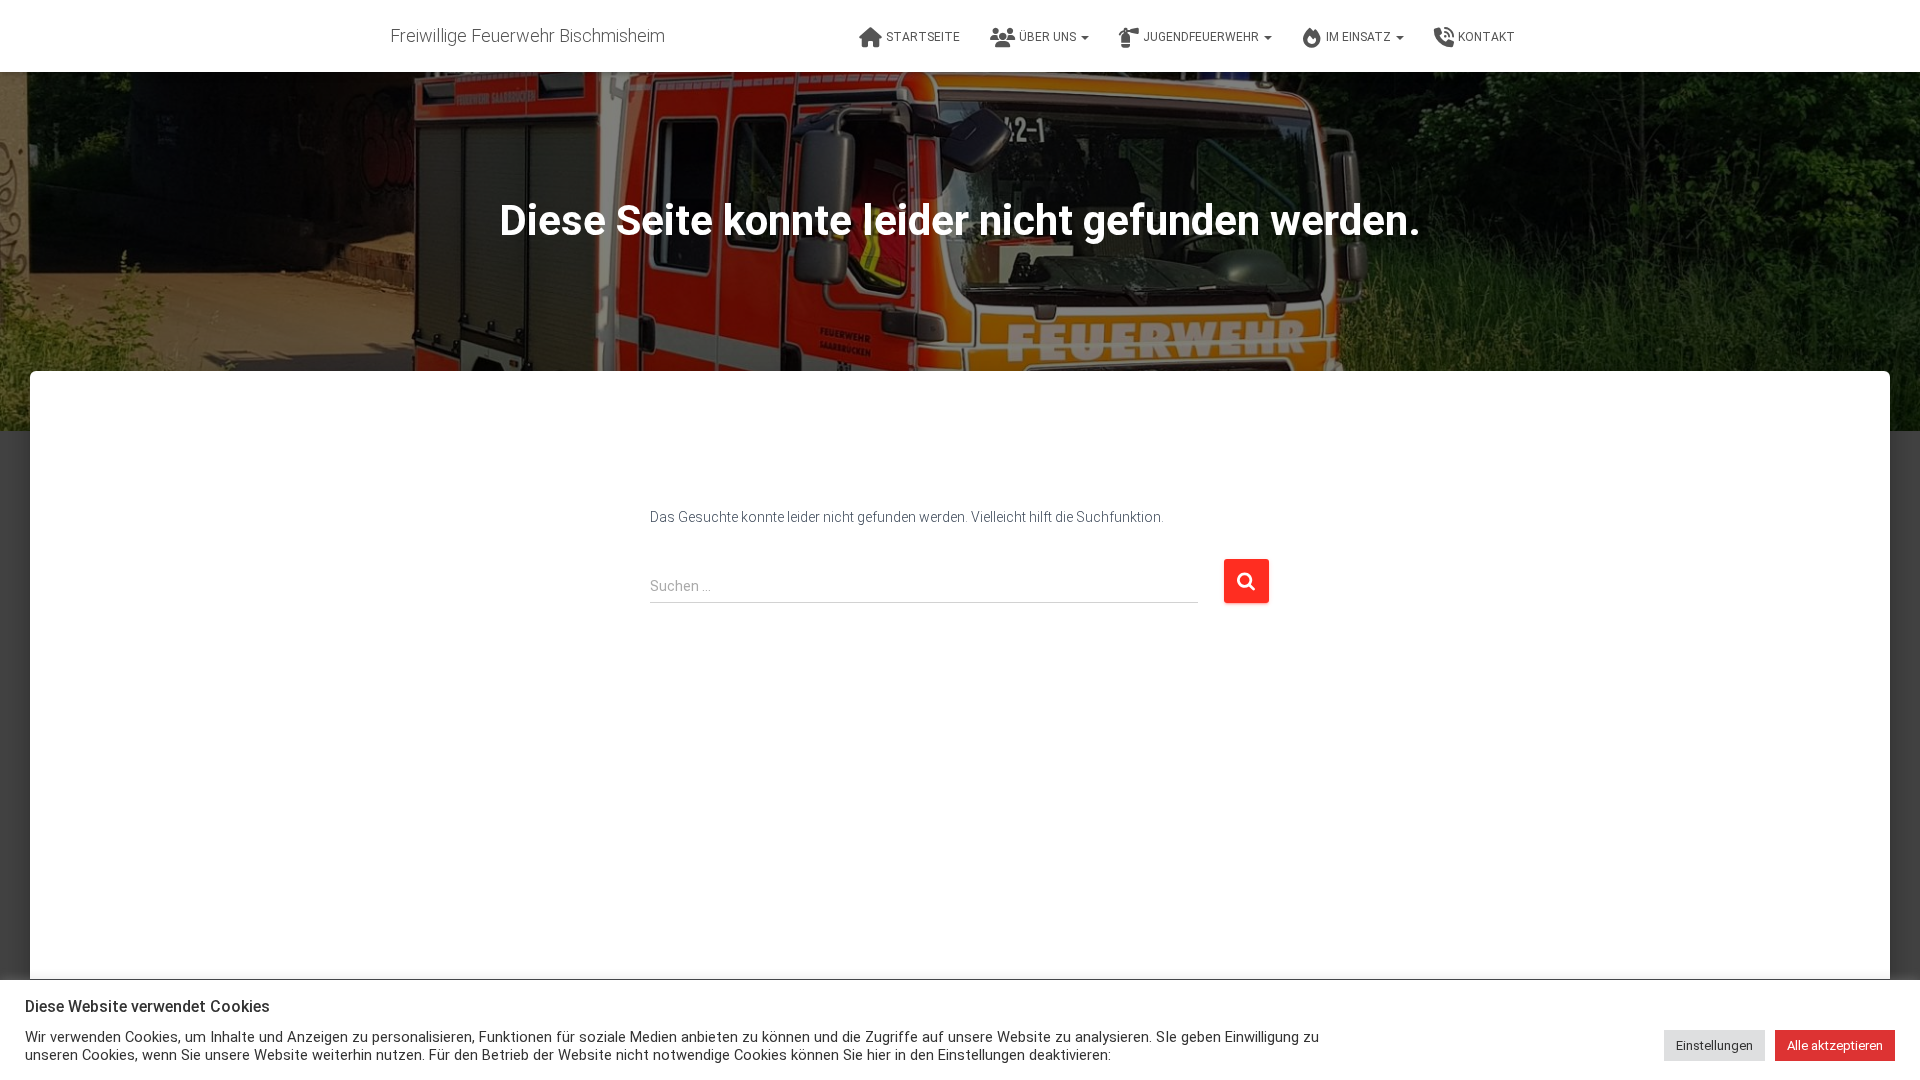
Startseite (923, 37)
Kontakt (1486, 37)
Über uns (1049, 37)
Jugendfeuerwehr (1202, 37)
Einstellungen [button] (1714, 1045)
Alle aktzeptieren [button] (1835, 1045)
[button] (1084, 37)
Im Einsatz (1360, 37)
